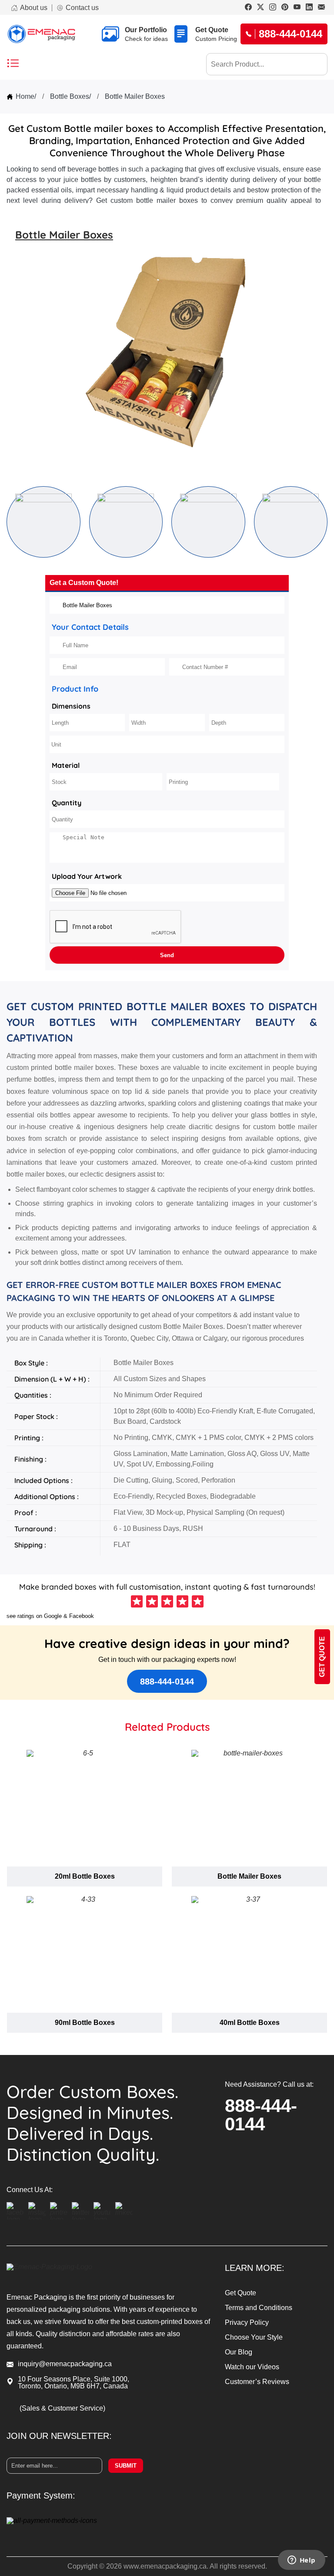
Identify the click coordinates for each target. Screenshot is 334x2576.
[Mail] (321, 8)
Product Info (75, 689)
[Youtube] (297, 8)
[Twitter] (261, 8)
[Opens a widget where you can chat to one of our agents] (301, 2561)
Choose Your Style (254, 2337)
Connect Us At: (30, 2190)
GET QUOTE (322, 1657)
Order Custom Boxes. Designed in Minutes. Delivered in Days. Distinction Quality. (92, 2123)
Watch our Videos (252, 2367)
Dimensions (71, 706)
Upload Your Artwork (87, 876)
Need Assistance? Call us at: (269, 2085)
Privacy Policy (247, 2322)
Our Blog (239, 2352)
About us (34, 8)
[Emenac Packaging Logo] (41, 34)
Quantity (67, 803)
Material (66, 765)
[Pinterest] (285, 8)
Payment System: (41, 2495)
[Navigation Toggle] (13, 64)
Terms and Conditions (259, 2308)
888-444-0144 (167, 1681)
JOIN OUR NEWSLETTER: (59, 2436)
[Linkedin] (309, 8)
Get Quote (240, 2293)
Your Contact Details (90, 627)
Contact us (82, 8)
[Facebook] (248, 8)
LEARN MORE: (255, 2268)
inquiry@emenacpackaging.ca (65, 2364)
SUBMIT (126, 2466)
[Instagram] (273, 8)
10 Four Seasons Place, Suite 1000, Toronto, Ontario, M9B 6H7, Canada (73, 2383)
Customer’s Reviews (257, 2382)
